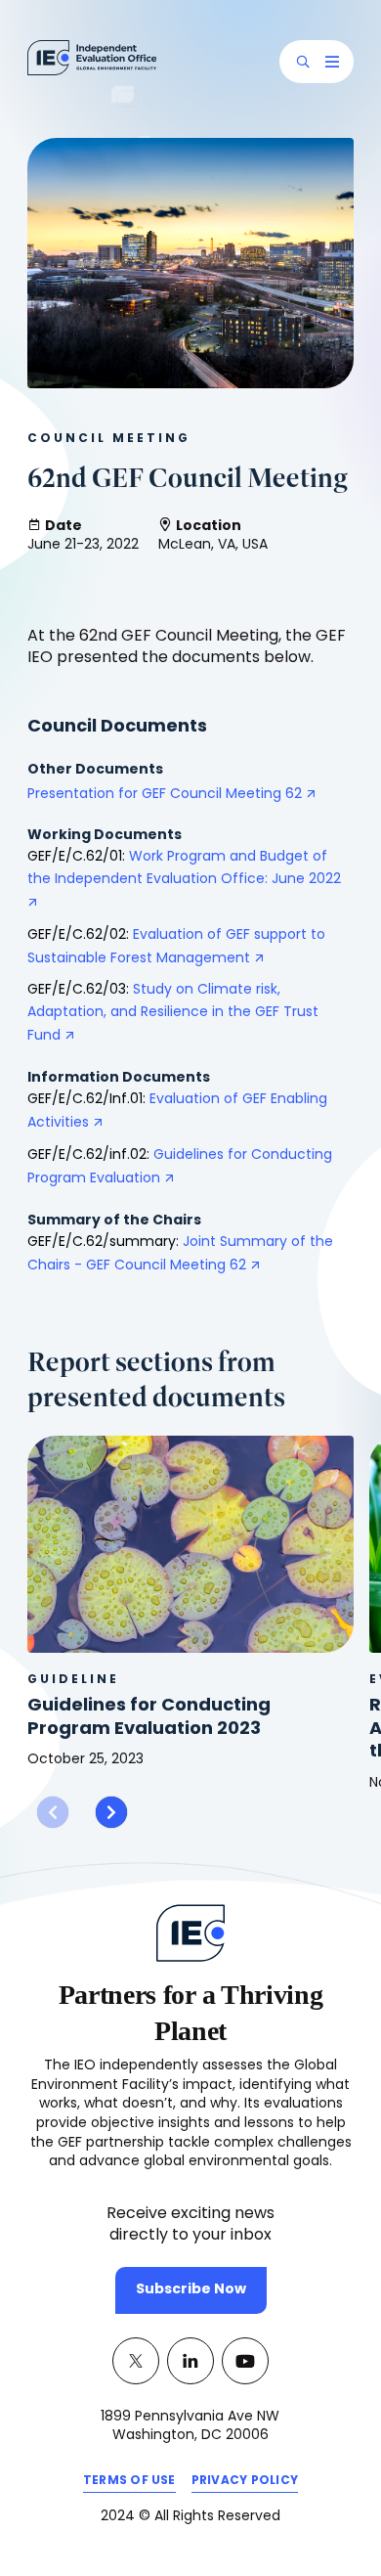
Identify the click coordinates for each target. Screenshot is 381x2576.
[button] (303, 62)
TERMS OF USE (129, 2484)
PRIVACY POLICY (245, 2484)
